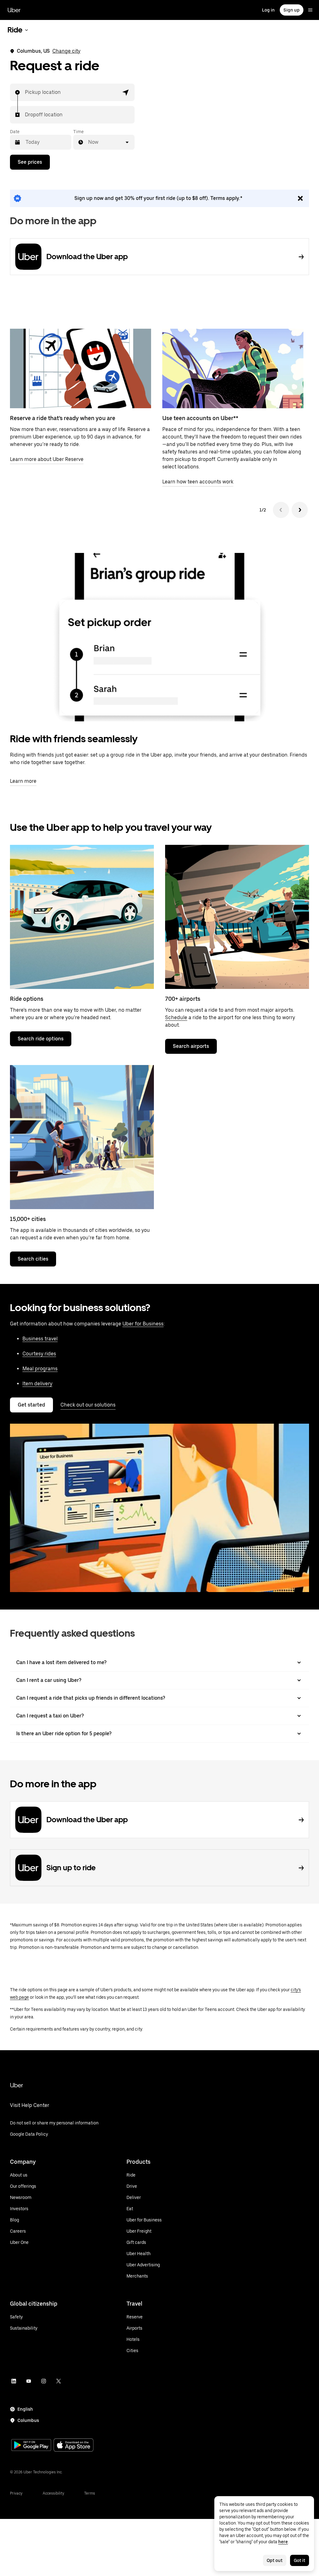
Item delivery (37, 1384)
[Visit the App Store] (74, 2446)
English (25, 2409)
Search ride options (41, 1039)
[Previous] (281, 510)
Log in (268, 10)
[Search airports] (237, 917)
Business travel (40, 1339)
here (283, 2542)
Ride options (27, 999)
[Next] (300, 510)
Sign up (292, 10)
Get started (31, 1405)
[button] (126, 92)
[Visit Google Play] (31, 2446)
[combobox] (25, 92)
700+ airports (183, 999)
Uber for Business (143, 1324)
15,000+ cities (28, 1219)
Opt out (275, 2560)
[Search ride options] (82, 917)
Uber (14, 10)
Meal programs (40, 1369)
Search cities (33, 1259)
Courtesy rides (39, 1354)
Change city (66, 51)
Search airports (191, 1046)
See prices (30, 162)
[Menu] (310, 10)
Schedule (176, 1017)
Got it (300, 2560)
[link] (159, 198)
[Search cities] (82, 1137)
